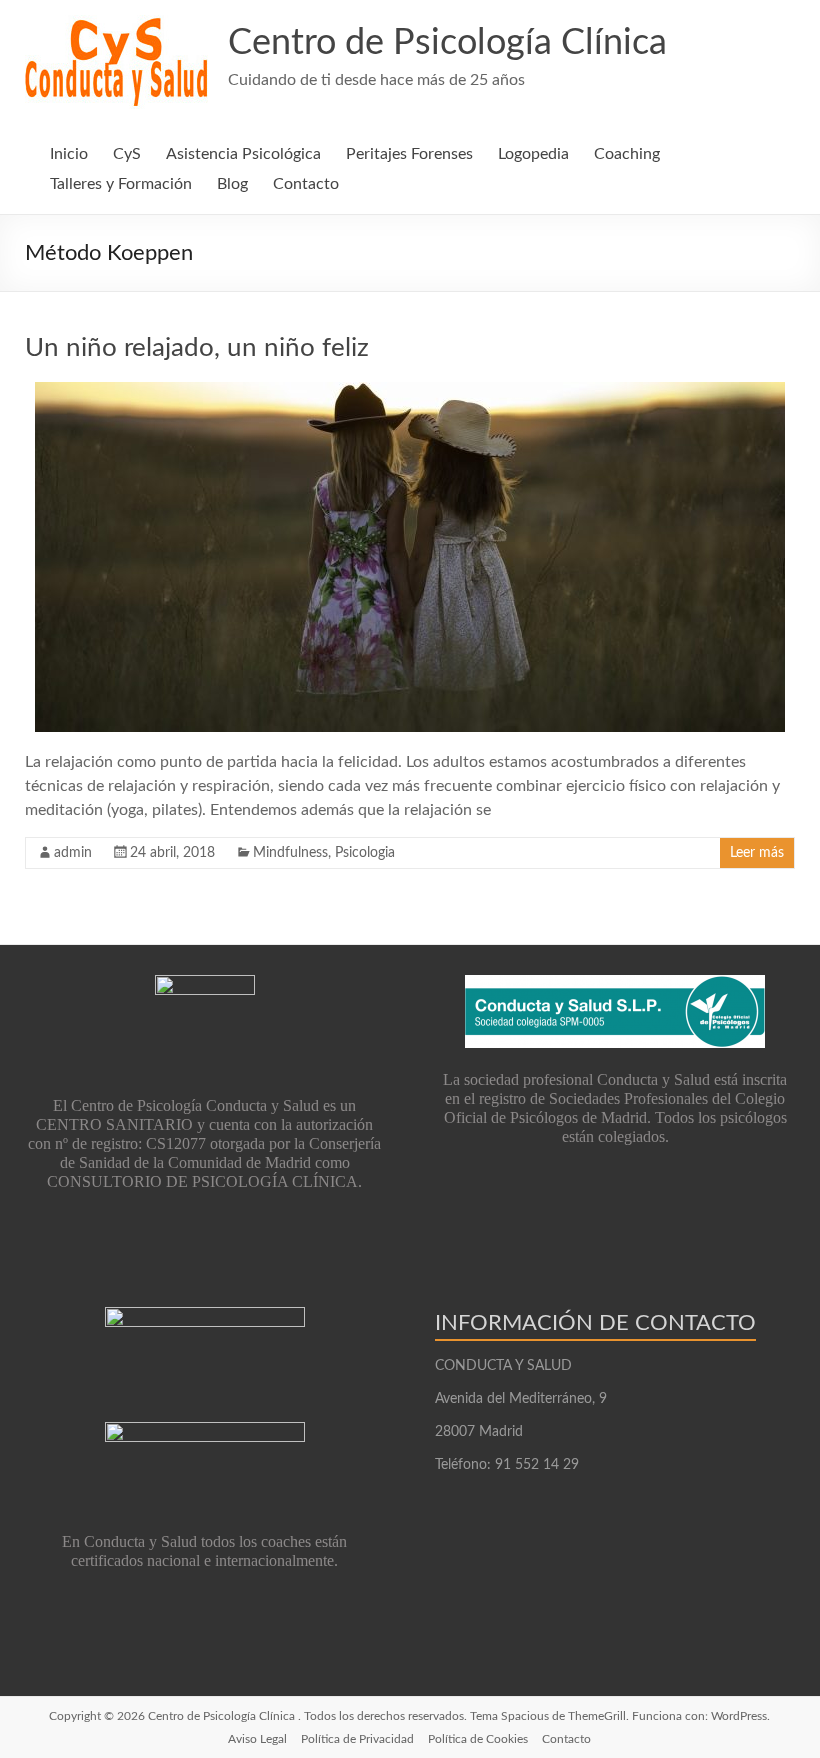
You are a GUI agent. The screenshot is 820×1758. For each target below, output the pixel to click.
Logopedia (533, 154)
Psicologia (365, 853)
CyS (127, 154)
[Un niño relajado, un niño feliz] (410, 392)
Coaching (627, 154)
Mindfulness (290, 853)
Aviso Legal (257, 1739)
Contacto (306, 184)
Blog (232, 184)
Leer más (757, 853)
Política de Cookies (478, 1739)
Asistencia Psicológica (243, 154)
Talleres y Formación (121, 184)
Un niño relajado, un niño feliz (197, 348)
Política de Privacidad (357, 1739)
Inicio (69, 154)
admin (73, 853)
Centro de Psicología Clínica (447, 43)
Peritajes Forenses (409, 154)
